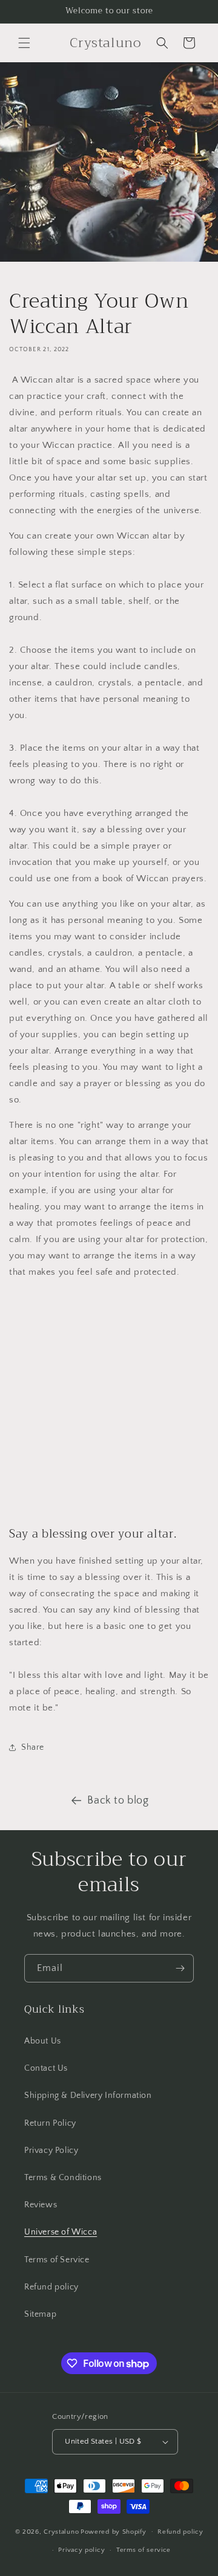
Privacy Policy (51, 2150)
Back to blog (118, 1801)
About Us (43, 2041)
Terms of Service (57, 2260)
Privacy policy (81, 2550)
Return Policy (50, 2123)
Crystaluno (61, 2531)
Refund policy (51, 2287)
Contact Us (46, 2068)
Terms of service (144, 2550)
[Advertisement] (109, 1403)
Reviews (41, 2205)
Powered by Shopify (114, 2531)
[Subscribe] (180, 1968)
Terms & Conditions (63, 2178)
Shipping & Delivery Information (88, 2095)
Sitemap (40, 2314)
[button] (24, 43)
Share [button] (33, 1747)
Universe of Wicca (61, 2232)
